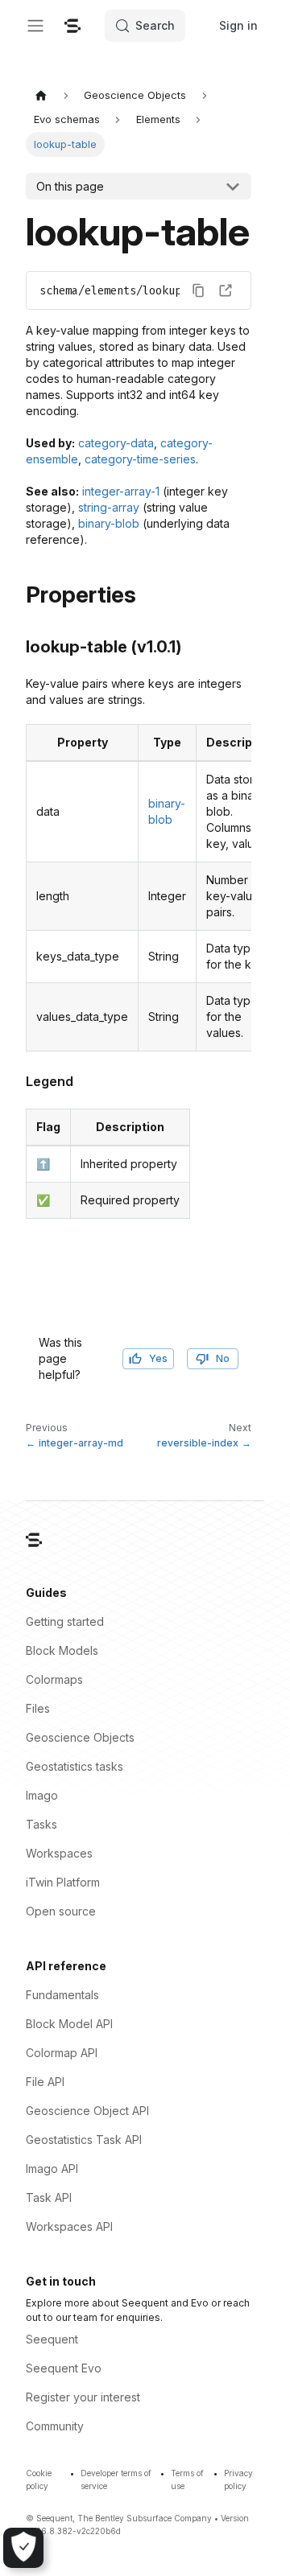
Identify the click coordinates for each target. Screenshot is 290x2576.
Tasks (41, 1824)
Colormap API (62, 2053)
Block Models (62, 1650)
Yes (158, 1358)
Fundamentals (62, 1995)
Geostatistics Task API (84, 2140)
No (223, 1358)
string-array (109, 507)
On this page (70, 186)
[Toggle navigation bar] (35, 26)
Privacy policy (238, 2479)
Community (55, 2426)
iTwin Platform (63, 1882)
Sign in (238, 25)
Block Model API (69, 2024)
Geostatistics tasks (75, 1766)
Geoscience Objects (80, 1737)
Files (38, 1708)
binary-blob (109, 523)
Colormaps (54, 1679)
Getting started (65, 1621)
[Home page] (41, 96)
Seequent (52, 2339)
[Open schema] (226, 290)
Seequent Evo (64, 2368)
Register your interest (83, 2397)
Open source (61, 1911)
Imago (42, 1795)
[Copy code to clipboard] (198, 290)
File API (45, 2082)
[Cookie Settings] (23, 2548)
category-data (116, 443)
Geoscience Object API (87, 2111)
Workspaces (59, 1853)
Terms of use (187, 2479)
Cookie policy (39, 2479)
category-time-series (140, 459)
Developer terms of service (116, 2479)
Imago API (52, 2169)
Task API (49, 2197)
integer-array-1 (121, 491)
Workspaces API (69, 2226)
